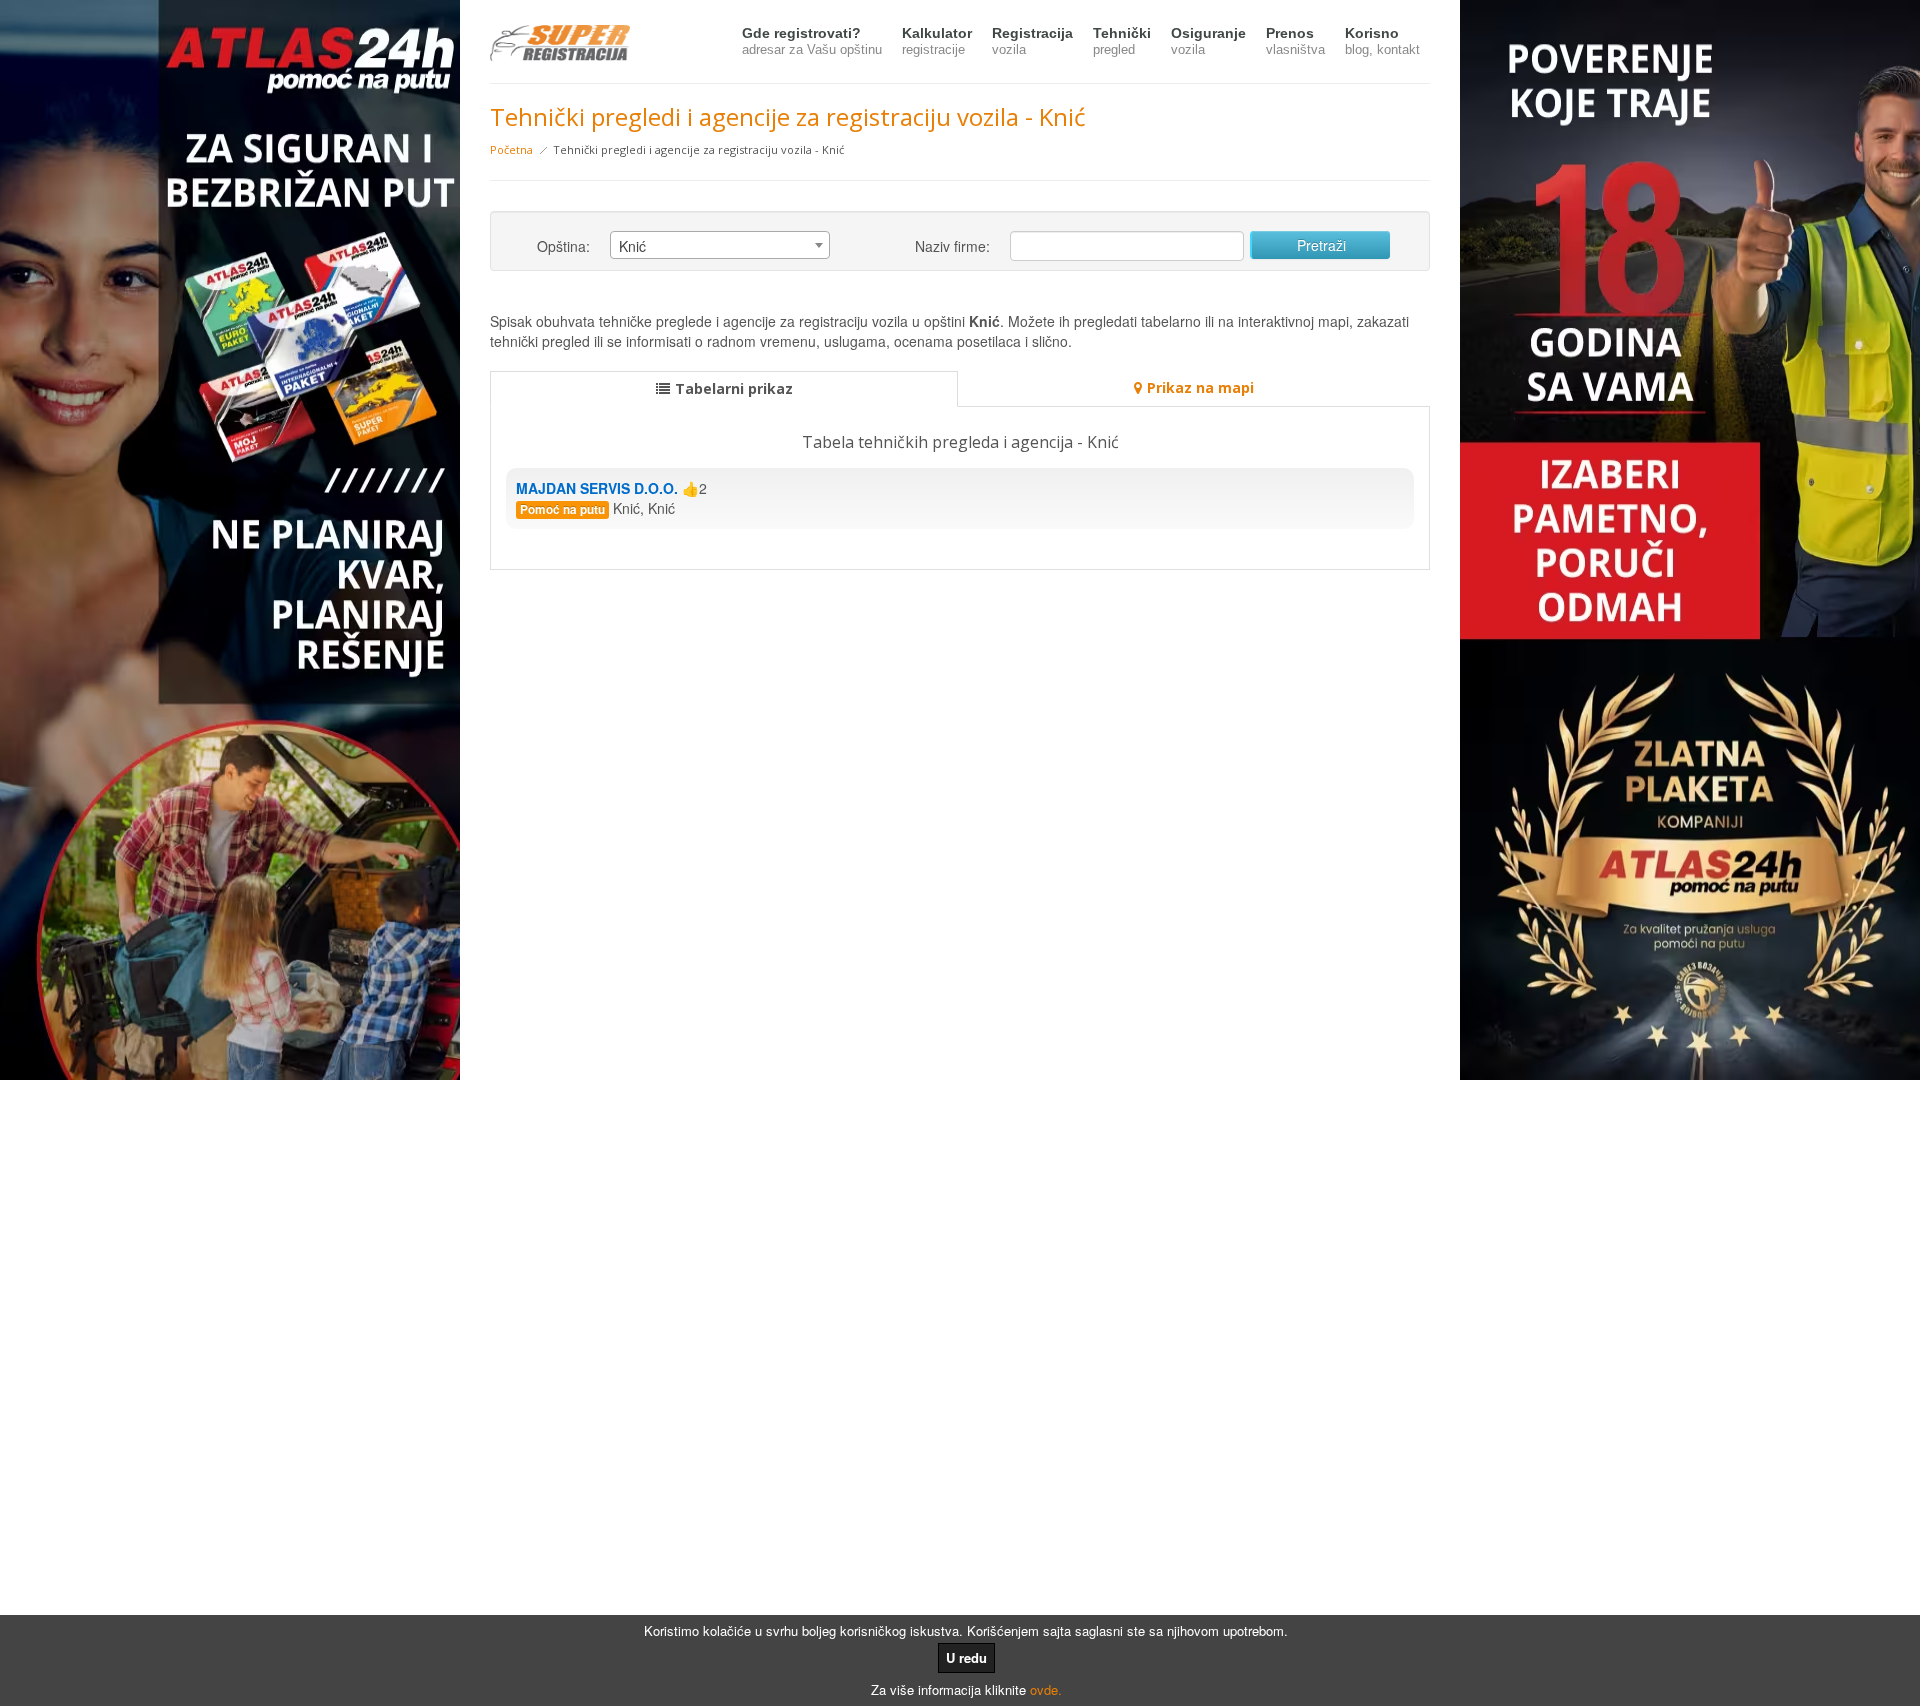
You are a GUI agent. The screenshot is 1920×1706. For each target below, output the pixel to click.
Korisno (1382, 41)
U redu (966, 1657)
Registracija (1032, 41)
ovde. (1046, 1689)
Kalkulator (937, 41)
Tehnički (1122, 41)
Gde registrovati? (812, 41)
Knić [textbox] (632, 246)
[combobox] (720, 245)
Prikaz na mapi (1200, 387)
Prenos (1295, 41)
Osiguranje (1208, 41)
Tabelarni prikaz (734, 388)
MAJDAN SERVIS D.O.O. (597, 488)
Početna (511, 149)
